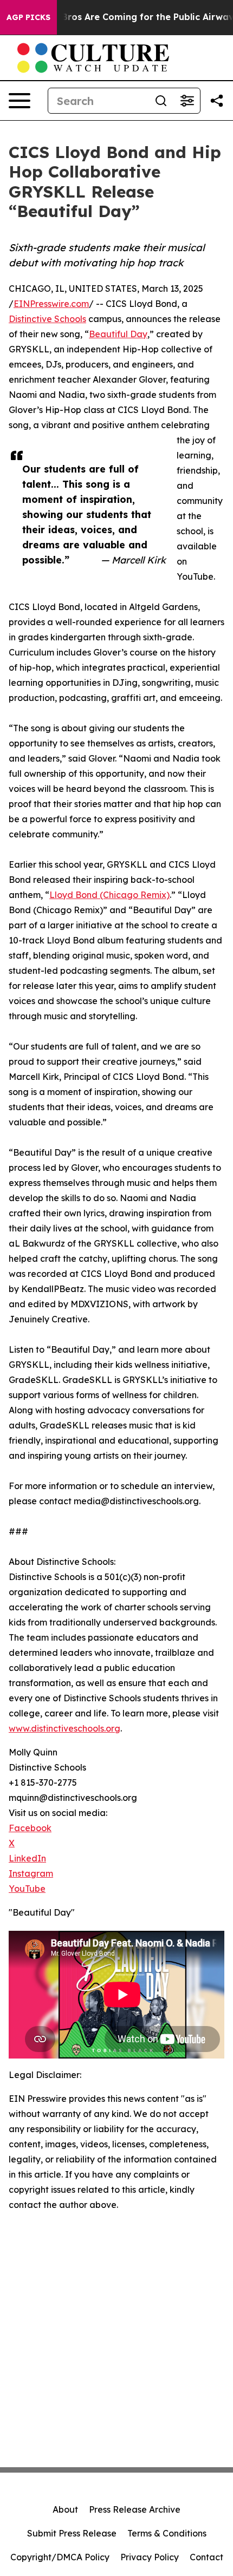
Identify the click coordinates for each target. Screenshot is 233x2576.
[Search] (161, 101)
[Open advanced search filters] (187, 101)
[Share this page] (217, 101)
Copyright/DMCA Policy (60, 2557)
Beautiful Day (118, 334)
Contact (206, 2557)
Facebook (30, 1828)
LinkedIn (27, 1858)
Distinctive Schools (47, 319)
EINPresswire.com (51, 304)
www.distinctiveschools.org (64, 1728)
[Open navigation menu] (20, 101)
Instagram (31, 1873)
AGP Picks (28, 17)
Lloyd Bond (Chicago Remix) (109, 895)
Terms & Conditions (167, 2533)
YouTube (27, 1889)
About (65, 2509)
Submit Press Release (72, 2533)
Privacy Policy (150, 2557)
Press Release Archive (135, 2509)
